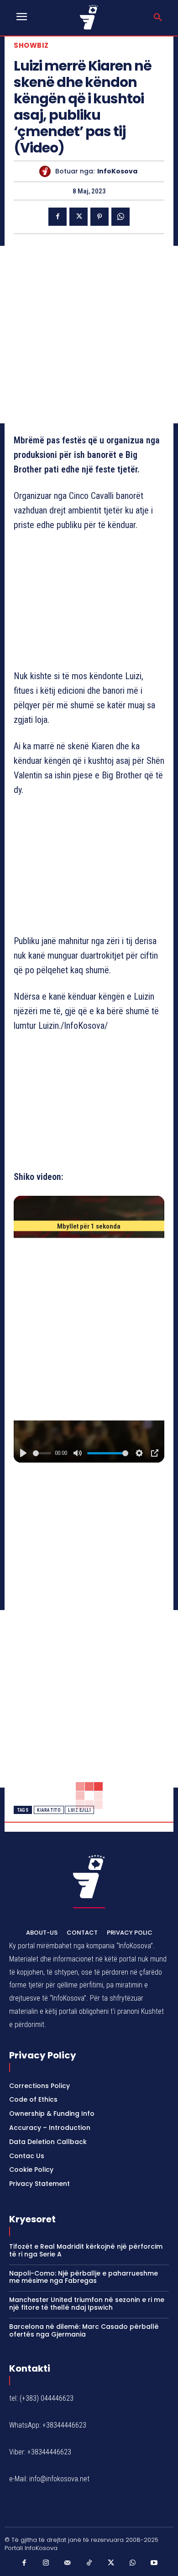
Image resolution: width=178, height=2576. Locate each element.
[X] (79, 217)
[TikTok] (89, 2563)
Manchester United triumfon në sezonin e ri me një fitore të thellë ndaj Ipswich (87, 2304)
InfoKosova (117, 171)
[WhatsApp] (120, 217)
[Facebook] (58, 217)
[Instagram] (46, 2563)
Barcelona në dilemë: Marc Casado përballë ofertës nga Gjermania (84, 2330)
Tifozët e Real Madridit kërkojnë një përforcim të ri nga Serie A (86, 2250)
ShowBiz (31, 45)
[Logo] (89, 17)
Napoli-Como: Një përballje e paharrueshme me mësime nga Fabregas (84, 2277)
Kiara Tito (49, 1810)
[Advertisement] (89, 335)
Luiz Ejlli (79, 1810)
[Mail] (68, 2563)
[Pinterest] (99, 217)
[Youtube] (154, 2563)
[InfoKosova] (47, 171)
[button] (158, 18)
